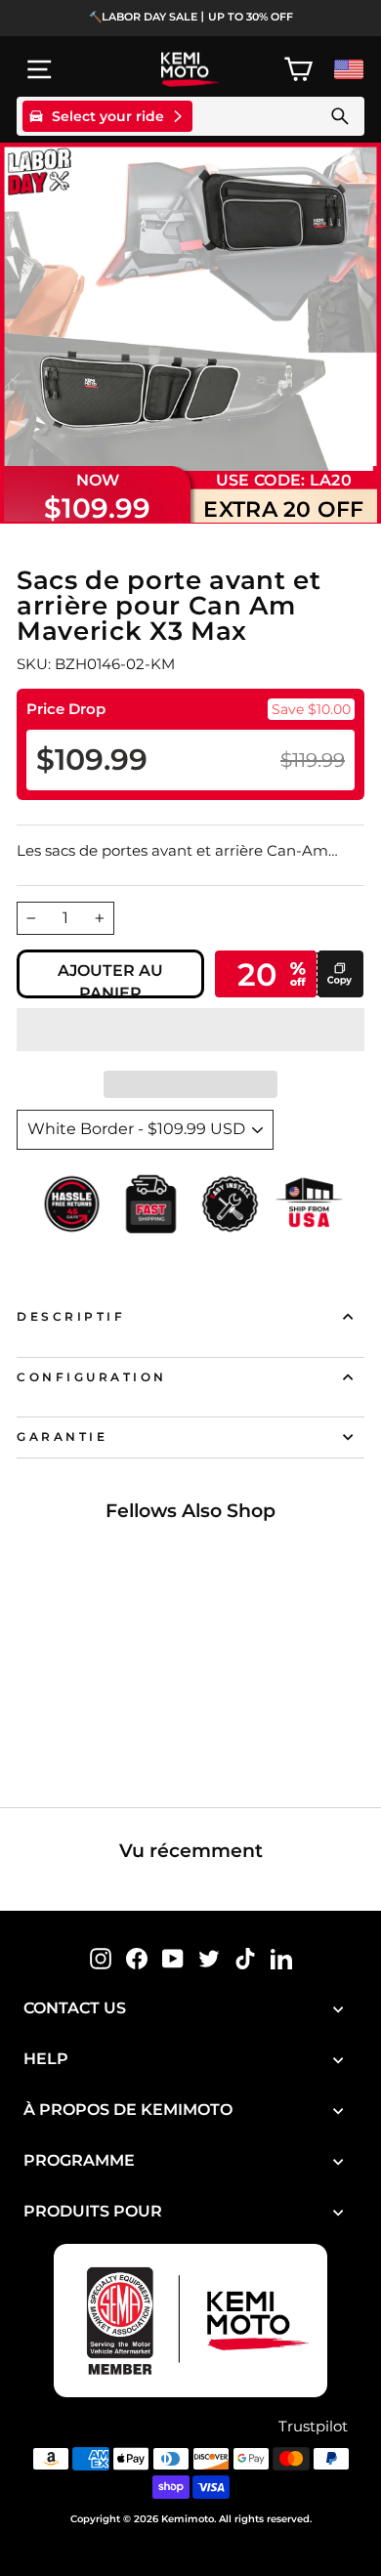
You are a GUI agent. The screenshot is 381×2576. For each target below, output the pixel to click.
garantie (62, 1437)
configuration (92, 1377)
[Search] (340, 116)
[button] (190, 1030)
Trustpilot (313, 2427)
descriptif (71, 1317)
